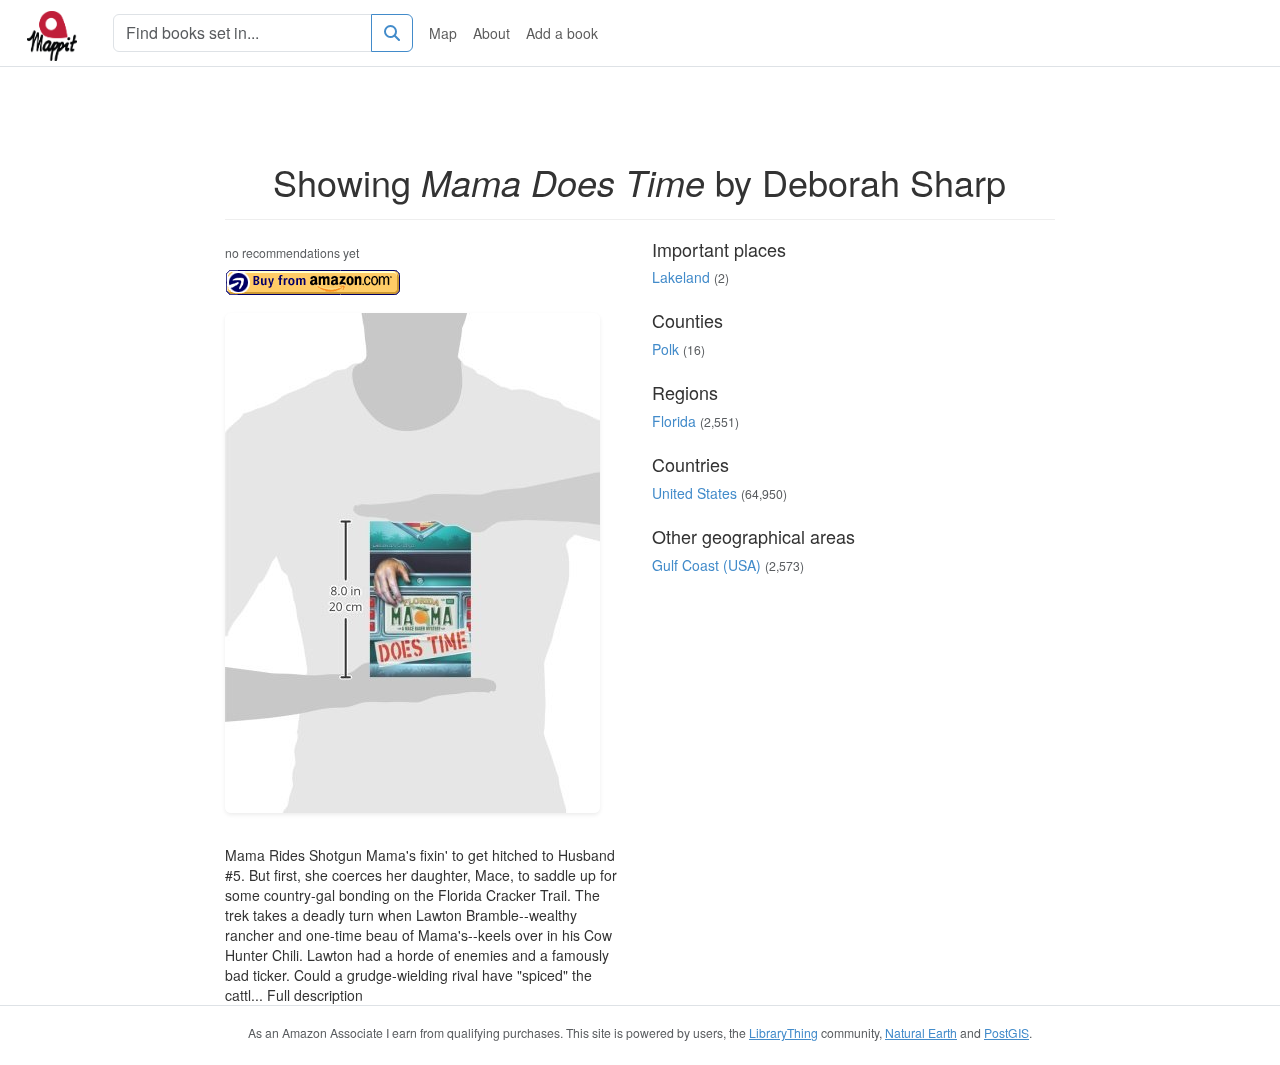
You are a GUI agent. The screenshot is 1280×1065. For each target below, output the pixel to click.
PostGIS (1006, 1032)
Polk (665, 349)
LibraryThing (783, 1032)
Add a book (562, 33)
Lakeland (681, 277)
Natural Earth (921, 1032)
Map (443, 33)
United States (694, 493)
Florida (674, 421)
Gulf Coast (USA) (706, 565)
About (491, 33)
